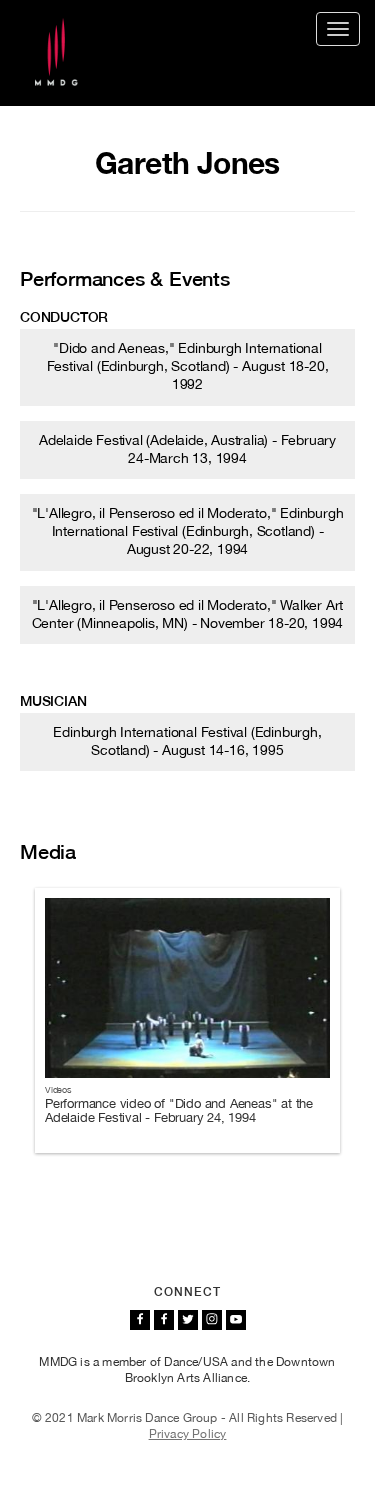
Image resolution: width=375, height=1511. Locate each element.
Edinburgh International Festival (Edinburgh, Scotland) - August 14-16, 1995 (187, 741)
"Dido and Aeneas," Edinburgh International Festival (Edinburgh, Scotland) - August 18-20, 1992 (188, 366)
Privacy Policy (188, 1434)
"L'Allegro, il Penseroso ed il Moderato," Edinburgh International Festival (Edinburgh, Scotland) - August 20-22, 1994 (188, 531)
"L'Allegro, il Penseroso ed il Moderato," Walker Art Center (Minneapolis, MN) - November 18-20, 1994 (188, 614)
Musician (53, 701)
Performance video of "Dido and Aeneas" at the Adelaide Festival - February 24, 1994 (179, 1110)
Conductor (64, 317)
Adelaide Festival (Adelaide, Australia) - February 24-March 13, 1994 (187, 449)
